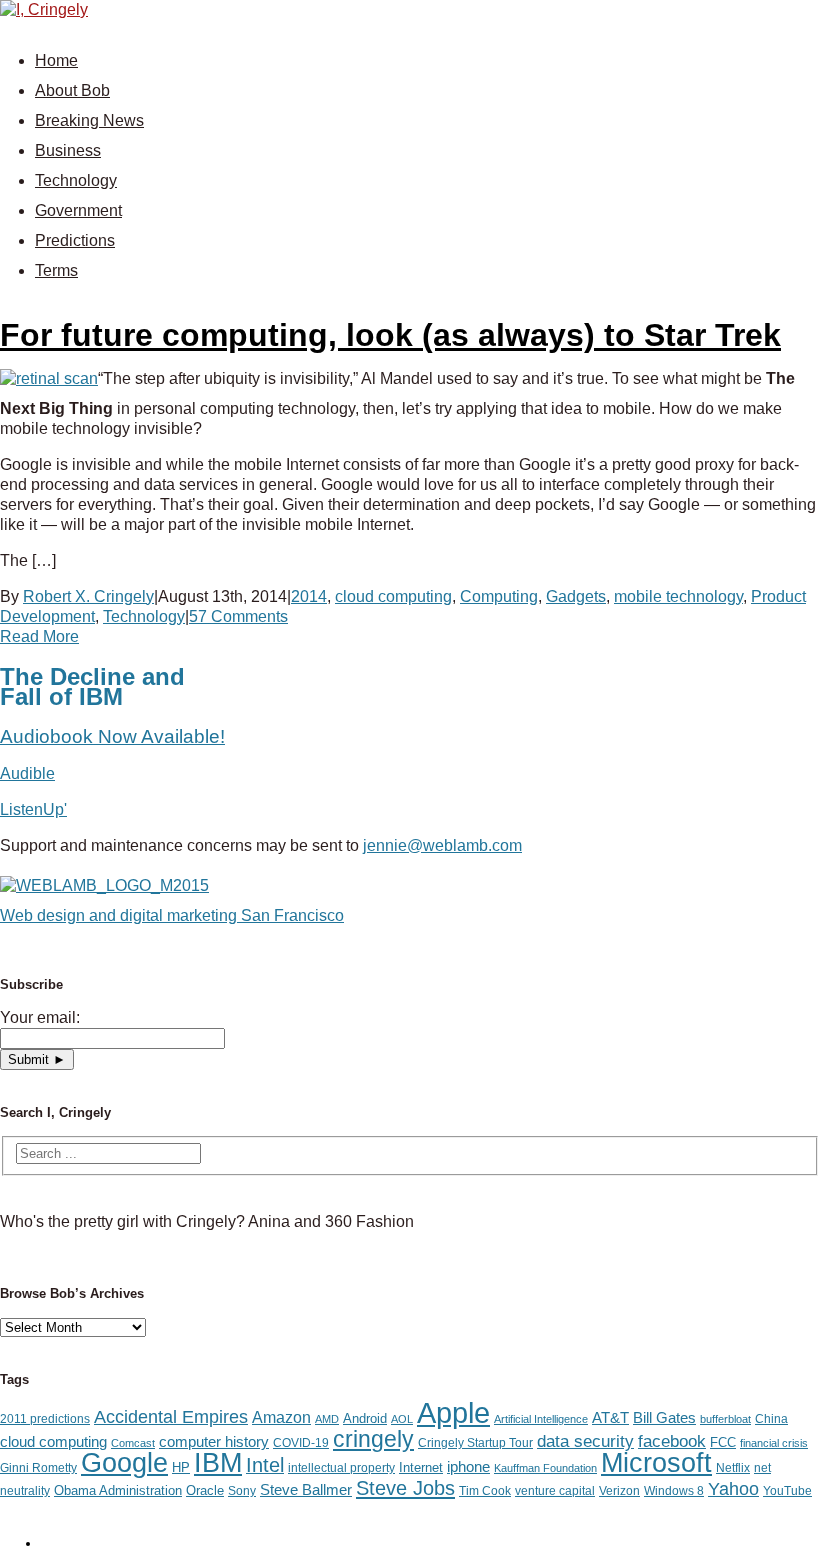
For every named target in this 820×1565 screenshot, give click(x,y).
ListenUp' (33, 809)
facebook (672, 1441)
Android (365, 1418)
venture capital (555, 1491)
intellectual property (341, 1468)
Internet (421, 1467)
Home (56, 60)
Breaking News (89, 120)
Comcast (133, 1443)
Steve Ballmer (306, 1490)
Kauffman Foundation (545, 1468)
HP (181, 1467)
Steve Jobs (405, 1488)
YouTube (787, 1491)
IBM (218, 1462)
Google (124, 1463)
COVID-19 (301, 1443)
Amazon (281, 1417)
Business (68, 150)
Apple (453, 1412)
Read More (39, 636)
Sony (242, 1491)
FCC (723, 1442)
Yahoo (733, 1489)
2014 (309, 596)
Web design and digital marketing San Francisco (172, 915)
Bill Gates (664, 1418)
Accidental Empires (171, 1417)
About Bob (72, 90)
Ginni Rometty (38, 1468)
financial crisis (774, 1443)
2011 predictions (45, 1419)
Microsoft (656, 1463)
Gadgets (576, 596)
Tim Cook (485, 1491)
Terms (56, 270)
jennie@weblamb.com (442, 845)
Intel (265, 1465)
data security (585, 1441)
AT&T (610, 1418)
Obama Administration (118, 1490)
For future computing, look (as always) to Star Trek (390, 335)
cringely (373, 1439)
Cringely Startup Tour (475, 1443)
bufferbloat (725, 1419)
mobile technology (678, 596)
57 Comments (238, 616)
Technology (76, 180)
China (771, 1419)
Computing (499, 596)
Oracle (205, 1490)
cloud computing (393, 596)
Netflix (733, 1468)
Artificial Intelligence (541, 1419)
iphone (468, 1467)
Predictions (75, 240)
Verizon (619, 1491)
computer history (214, 1442)
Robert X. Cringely (88, 596)
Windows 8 (674, 1491)
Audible (27, 773)
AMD (327, 1419)
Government (78, 210)
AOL (402, 1419)
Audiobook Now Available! (112, 736)
